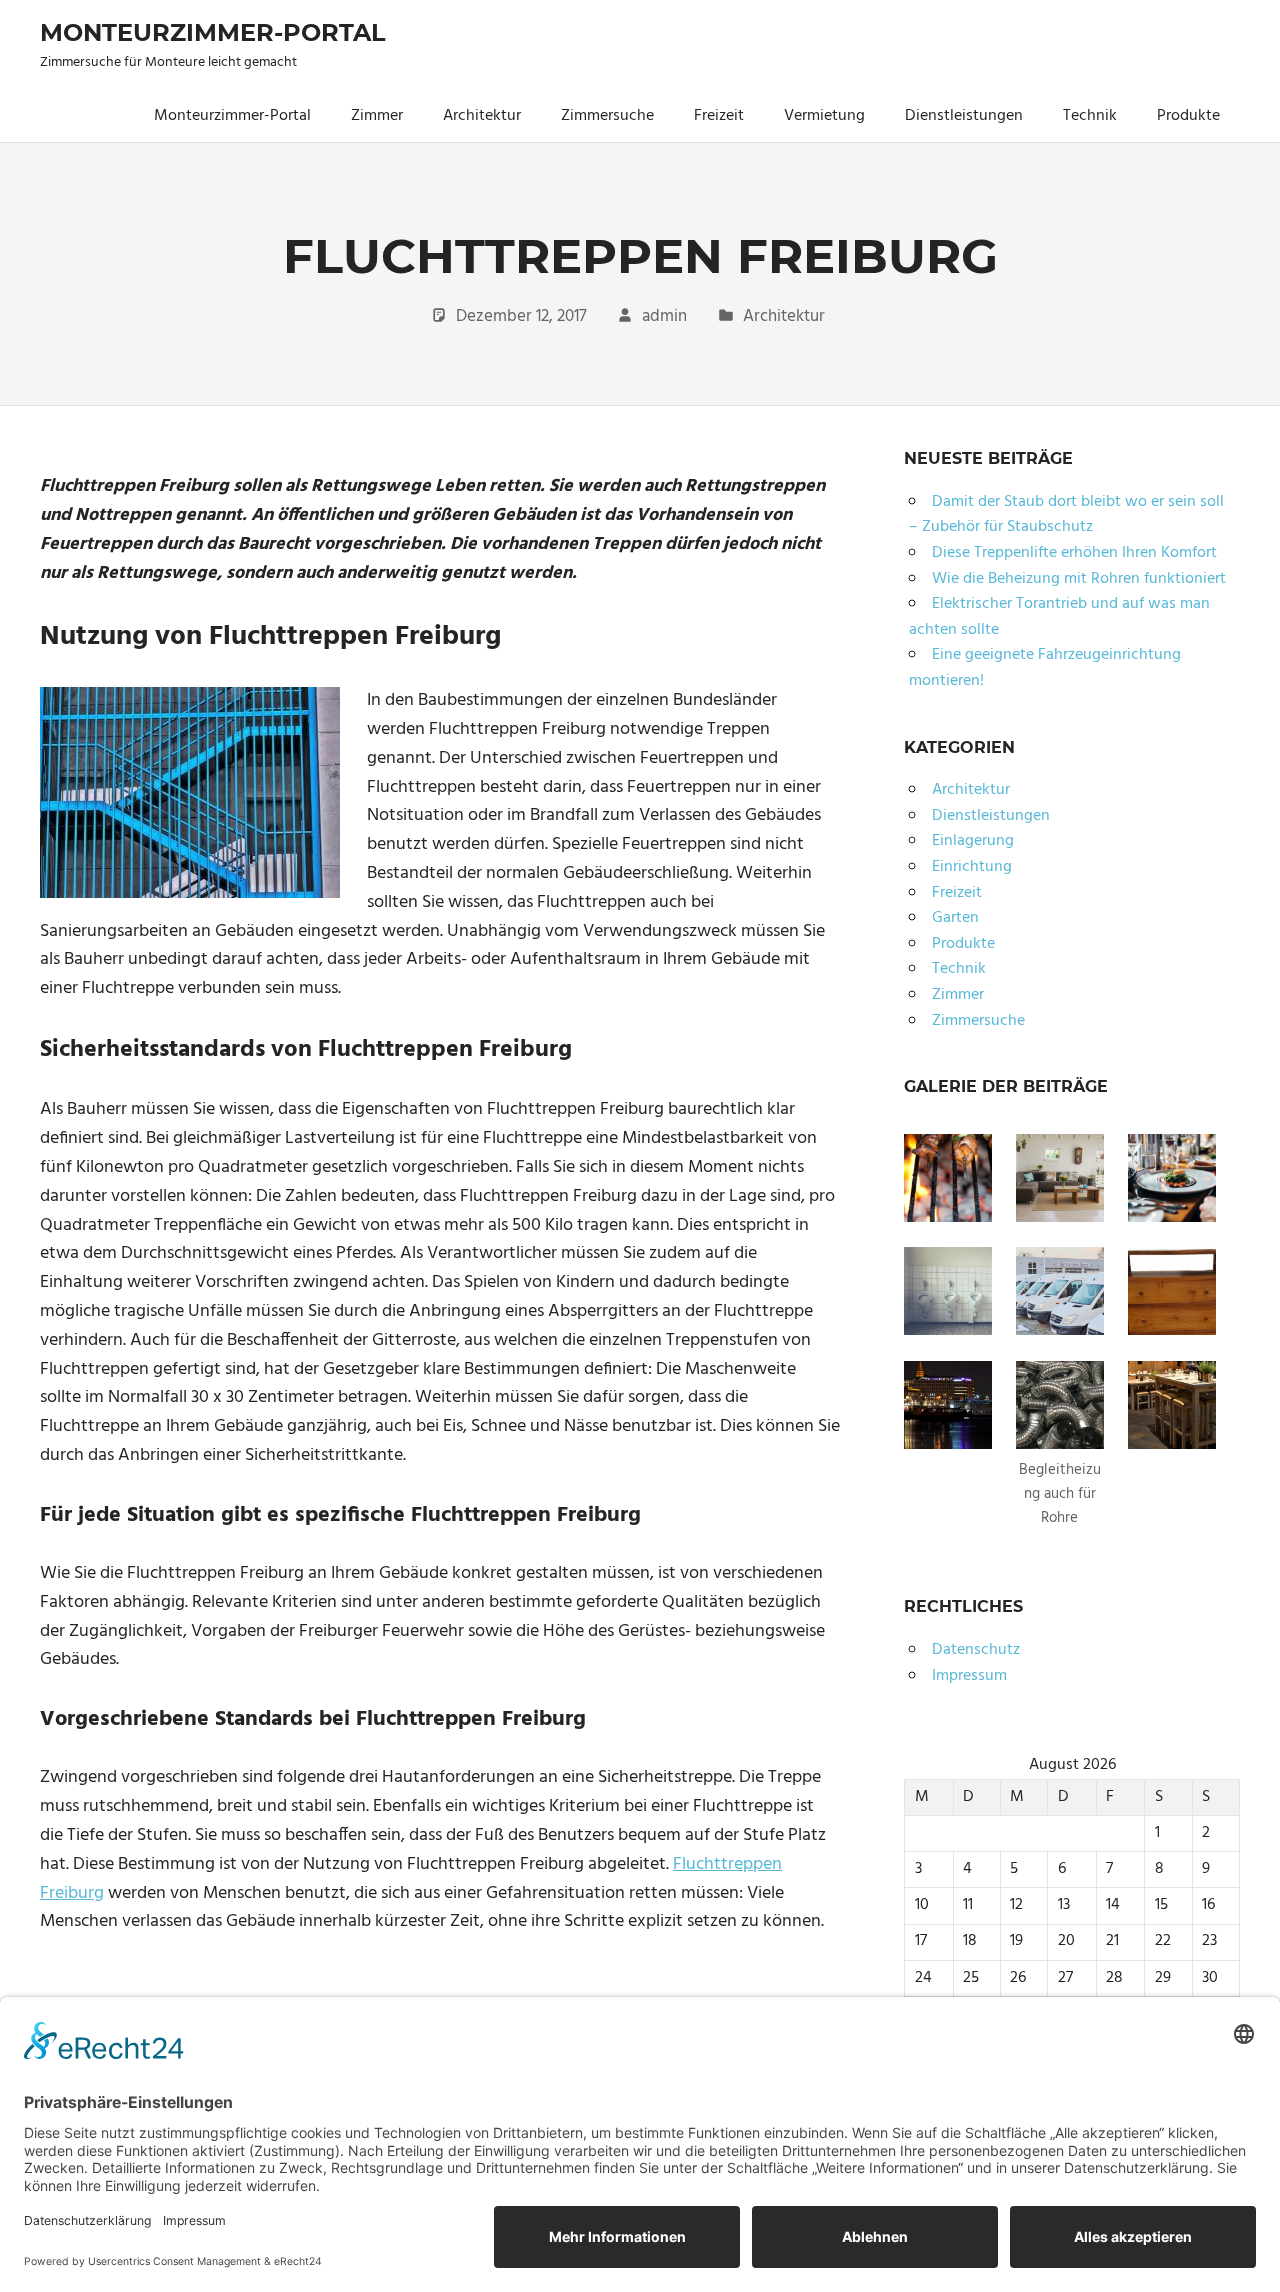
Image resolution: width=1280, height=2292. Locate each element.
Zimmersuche (607, 116)
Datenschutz (976, 1650)
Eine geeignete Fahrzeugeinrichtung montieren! (1045, 668)
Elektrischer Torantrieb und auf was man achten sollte (1059, 617)
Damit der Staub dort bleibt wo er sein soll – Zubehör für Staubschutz (1066, 515)
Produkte (1188, 116)
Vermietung (824, 116)
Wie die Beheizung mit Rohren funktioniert (1079, 579)
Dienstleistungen (964, 116)
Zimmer (377, 116)
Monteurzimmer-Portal (213, 32)
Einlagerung (973, 841)
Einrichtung (972, 867)
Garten (955, 918)
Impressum (969, 1676)
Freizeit (719, 116)
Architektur (482, 116)
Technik (1090, 116)
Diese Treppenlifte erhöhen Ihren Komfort (1074, 553)
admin (664, 316)
